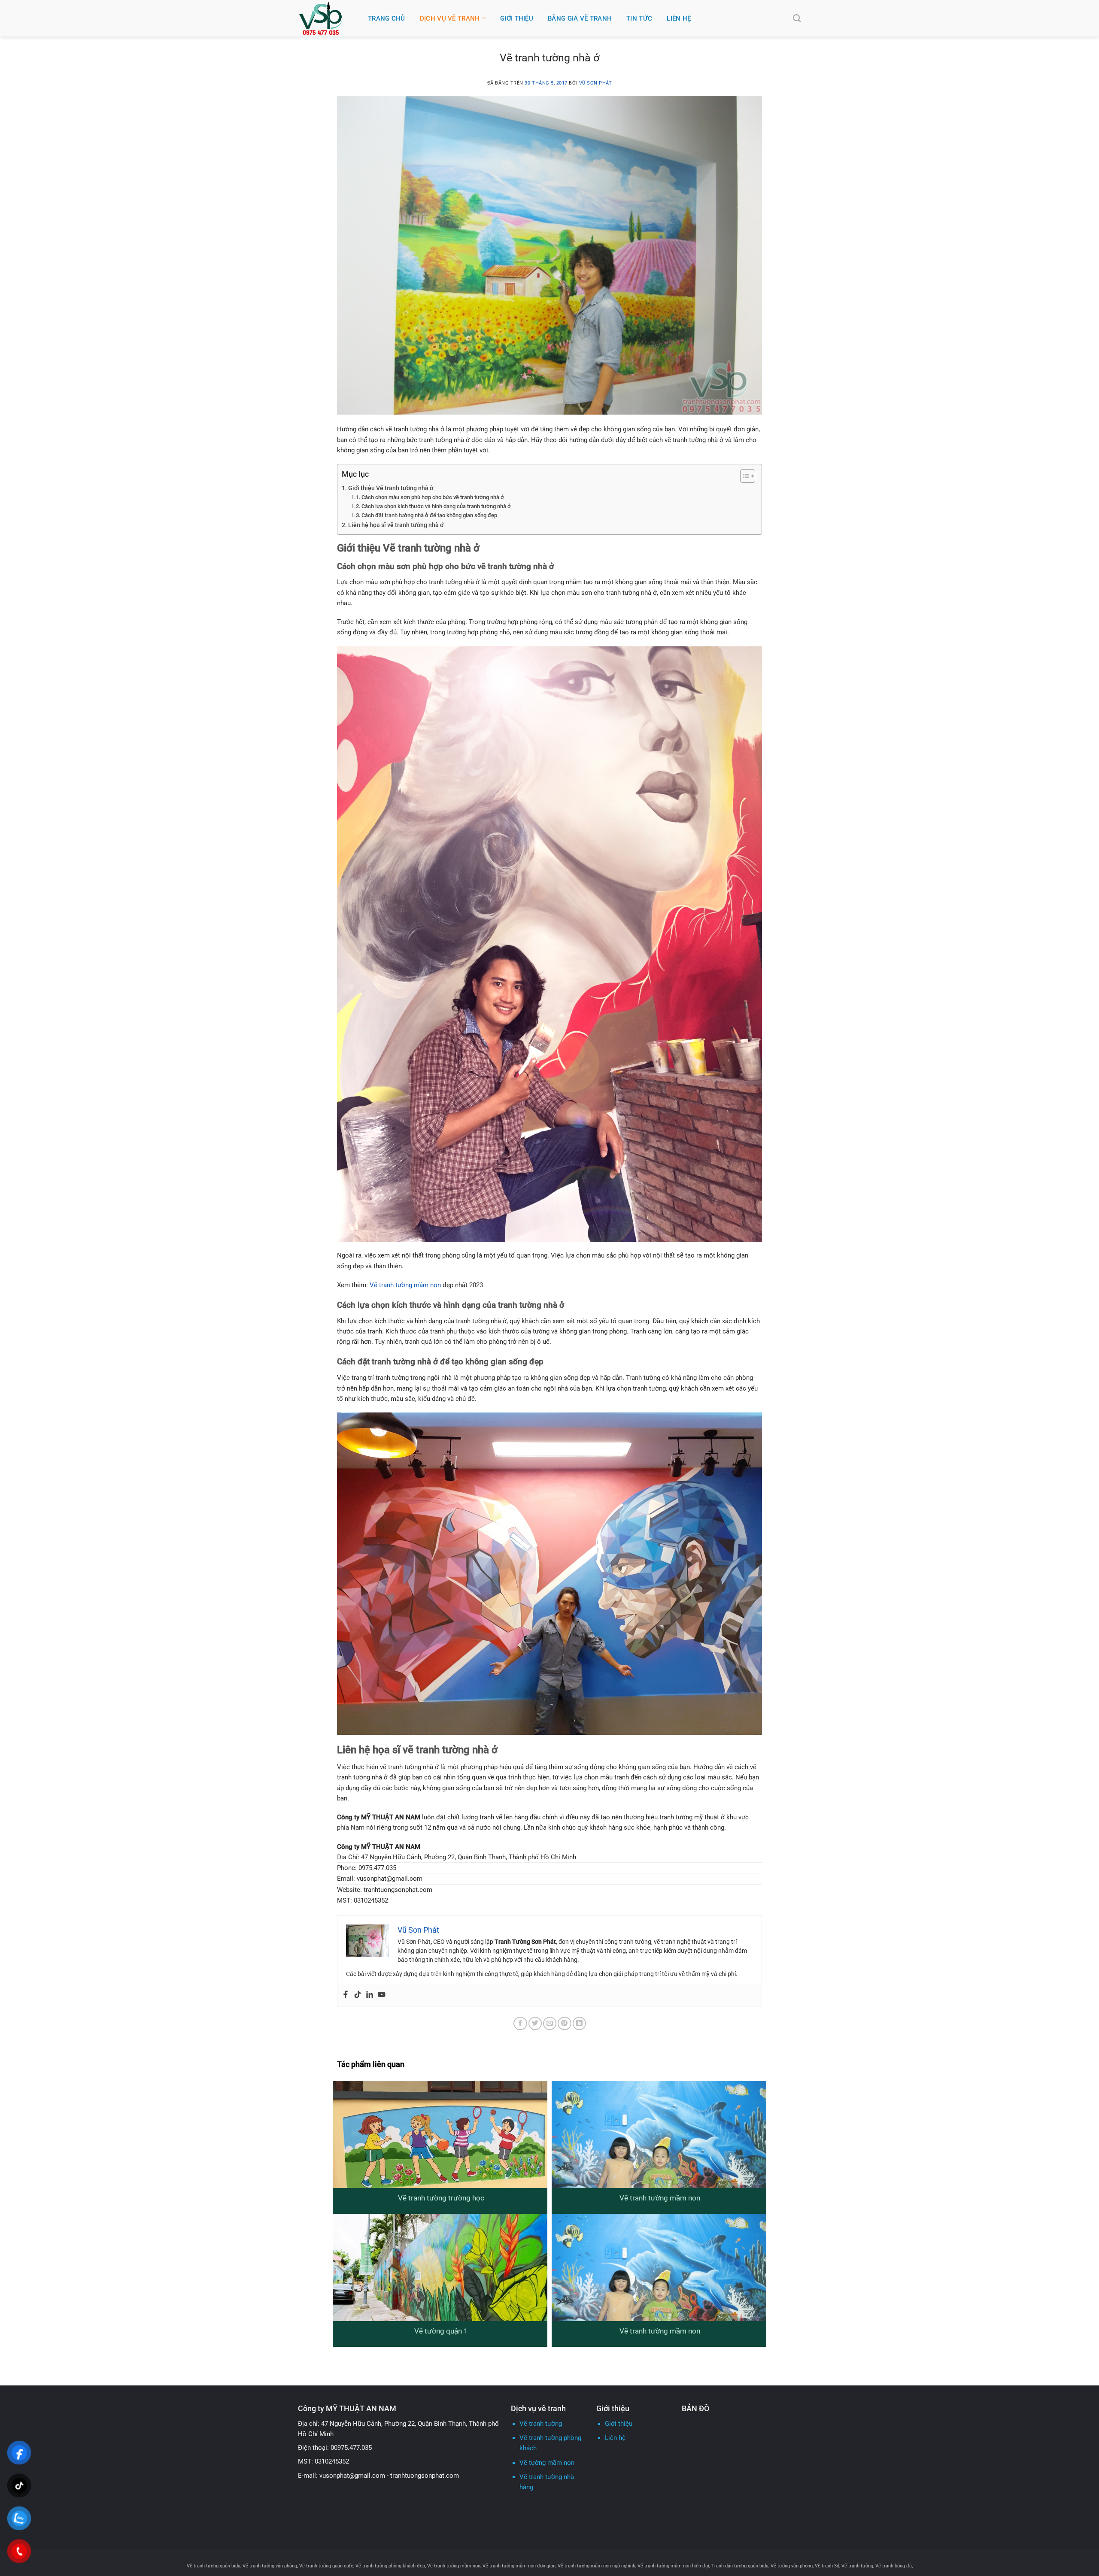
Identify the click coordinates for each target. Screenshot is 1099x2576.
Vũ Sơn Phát (596, 83)
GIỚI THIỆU (517, 18)
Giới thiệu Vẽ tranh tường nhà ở (391, 488)
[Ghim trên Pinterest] (564, 2023)
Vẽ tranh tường (541, 2424)
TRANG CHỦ (387, 18)
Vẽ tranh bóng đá (894, 2566)
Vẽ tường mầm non (547, 2463)
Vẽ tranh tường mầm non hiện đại (673, 2566)
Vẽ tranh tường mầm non (405, 1285)
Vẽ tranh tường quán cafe (326, 2566)
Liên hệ (679, 18)
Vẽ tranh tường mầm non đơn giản (519, 2566)
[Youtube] (382, 1995)
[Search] (797, 18)
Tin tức (639, 18)
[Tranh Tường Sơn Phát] (327, 18)
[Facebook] (346, 1995)
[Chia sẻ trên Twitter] (535, 2023)
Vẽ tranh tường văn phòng (270, 2566)
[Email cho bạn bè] (550, 2023)
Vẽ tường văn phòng (792, 2566)
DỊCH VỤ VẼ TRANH (450, 18)
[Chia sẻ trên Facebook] (520, 2023)
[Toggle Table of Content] (743, 476)
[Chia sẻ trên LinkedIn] (579, 2023)
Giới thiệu (619, 2424)
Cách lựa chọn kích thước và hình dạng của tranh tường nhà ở (436, 506)
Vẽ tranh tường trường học (441, 2198)
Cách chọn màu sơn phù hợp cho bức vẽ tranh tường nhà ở (433, 497)
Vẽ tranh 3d (827, 2566)
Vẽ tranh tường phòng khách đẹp (390, 2566)
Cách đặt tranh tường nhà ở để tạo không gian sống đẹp (429, 515)
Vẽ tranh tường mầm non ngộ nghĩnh (597, 2566)
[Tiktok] (358, 1995)
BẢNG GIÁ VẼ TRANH (580, 18)
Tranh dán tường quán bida (740, 2566)
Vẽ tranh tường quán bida (214, 2566)
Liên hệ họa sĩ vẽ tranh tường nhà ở (396, 525)
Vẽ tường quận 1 (441, 2331)
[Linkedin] (370, 1995)
